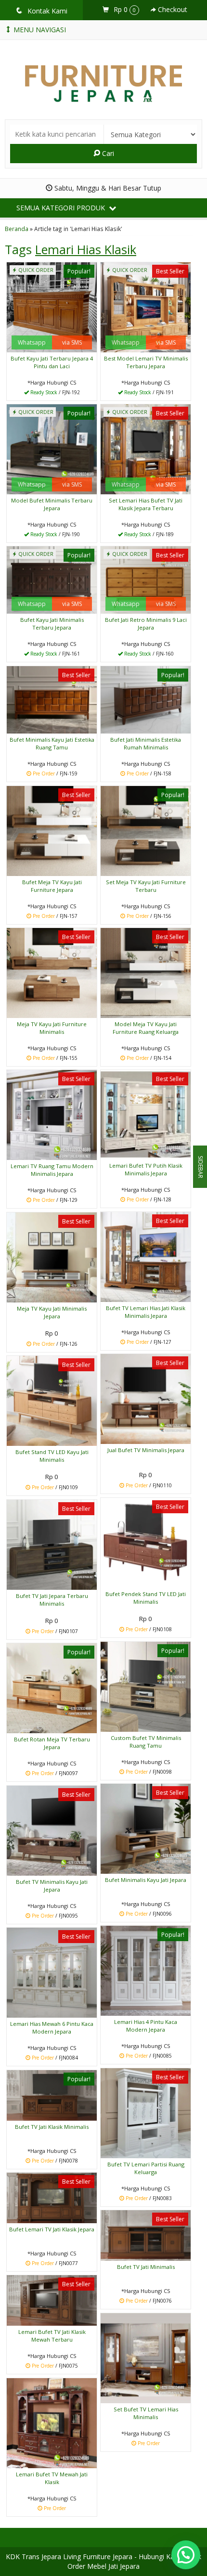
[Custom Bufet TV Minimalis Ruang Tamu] (146, 1686)
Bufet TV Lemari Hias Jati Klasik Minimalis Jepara (146, 1312)
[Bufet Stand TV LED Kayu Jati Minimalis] (52, 1400)
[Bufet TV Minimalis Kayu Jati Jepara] (52, 1830)
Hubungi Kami (55, 393)
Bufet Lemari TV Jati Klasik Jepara (52, 2229)
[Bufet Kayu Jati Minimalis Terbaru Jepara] (52, 579)
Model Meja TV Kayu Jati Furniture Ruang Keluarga (146, 1028)
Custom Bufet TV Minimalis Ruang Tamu (146, 1742)
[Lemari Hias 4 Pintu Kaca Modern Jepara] (146, 1970)
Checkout (172, 9)
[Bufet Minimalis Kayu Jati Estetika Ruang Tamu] (52, 699)
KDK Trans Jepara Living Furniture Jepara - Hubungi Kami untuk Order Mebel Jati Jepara (103, 2561)
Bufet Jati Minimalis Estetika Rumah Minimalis (146, 743)
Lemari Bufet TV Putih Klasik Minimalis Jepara (146, 1169)
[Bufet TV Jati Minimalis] (146, 2235)
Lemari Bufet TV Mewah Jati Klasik (52, 2478)
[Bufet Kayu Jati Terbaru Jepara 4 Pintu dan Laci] (52, 306)
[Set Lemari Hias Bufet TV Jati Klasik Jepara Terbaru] (146, 448)
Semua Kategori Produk (62, 208)
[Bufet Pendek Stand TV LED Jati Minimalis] (146, 1542)
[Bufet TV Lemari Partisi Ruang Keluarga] (146, 2112)
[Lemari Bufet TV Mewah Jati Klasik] (52, 2422)
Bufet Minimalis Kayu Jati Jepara (146, 1880)
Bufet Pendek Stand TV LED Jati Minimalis (146, 1598)
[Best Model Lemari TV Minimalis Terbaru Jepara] (146, 306)
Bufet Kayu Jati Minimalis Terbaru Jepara (52, 624)
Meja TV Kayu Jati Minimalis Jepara (52, 1312)
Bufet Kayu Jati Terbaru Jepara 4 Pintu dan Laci (52, 362)
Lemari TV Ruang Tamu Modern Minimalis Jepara (52, 1170)
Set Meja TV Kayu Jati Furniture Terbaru (146, 886)
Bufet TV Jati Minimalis (146, 2267)
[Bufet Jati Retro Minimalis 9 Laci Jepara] (146, 579)
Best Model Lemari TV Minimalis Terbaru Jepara (146, 362)
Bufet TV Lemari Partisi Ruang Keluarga (146, 2168)
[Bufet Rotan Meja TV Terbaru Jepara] (52, 1687)
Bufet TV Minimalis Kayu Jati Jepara (52, 1886)
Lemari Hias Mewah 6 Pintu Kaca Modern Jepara (52, 2028)
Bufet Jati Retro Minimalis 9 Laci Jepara (146, 624)
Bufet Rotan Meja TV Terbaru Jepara (52, 1743)
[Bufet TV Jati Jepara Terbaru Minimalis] (52, 1544)
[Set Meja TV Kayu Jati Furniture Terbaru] (146, 830)
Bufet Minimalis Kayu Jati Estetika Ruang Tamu (52, 743)
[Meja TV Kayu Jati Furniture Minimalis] (52, 972)
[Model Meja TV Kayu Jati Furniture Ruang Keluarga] (146, 972)
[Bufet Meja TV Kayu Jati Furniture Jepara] (52, 830)
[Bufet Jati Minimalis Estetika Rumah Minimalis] (146, 699)
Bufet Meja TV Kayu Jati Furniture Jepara (52, 886)
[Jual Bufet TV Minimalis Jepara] (146, 1398)
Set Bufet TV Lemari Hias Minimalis (146, 2413)
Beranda (17, 229)
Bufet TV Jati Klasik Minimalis (52, 2127)
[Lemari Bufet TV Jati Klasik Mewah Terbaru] (52, 2299)
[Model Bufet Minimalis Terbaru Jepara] (52, 448)
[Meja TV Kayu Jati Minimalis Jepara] (52, 1256)
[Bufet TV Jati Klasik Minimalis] (52, 2094)
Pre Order (55, 774)
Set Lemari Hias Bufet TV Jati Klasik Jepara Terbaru (146, 504)
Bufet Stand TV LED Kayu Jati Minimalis (52, 1456)
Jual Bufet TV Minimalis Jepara (146, 1450)
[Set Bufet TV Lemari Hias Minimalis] (146, 2357)
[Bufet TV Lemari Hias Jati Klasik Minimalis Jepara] (146, 1256)
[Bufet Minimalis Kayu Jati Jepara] (146, 1828)
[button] (186, 2555)
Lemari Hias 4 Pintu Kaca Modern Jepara (146, 2026)
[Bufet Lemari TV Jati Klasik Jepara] (52, 2197)
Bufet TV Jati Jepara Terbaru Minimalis (52, 1600)
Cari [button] (107, 153)
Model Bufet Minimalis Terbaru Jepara (52, 504)
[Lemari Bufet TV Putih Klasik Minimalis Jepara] (146, 1114)
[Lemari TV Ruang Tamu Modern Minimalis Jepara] (52, 1114)
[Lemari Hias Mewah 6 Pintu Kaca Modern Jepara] (52, 1972)
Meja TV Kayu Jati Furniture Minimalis (52, 1028)
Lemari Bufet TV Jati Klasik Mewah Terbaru (52, 2336)
